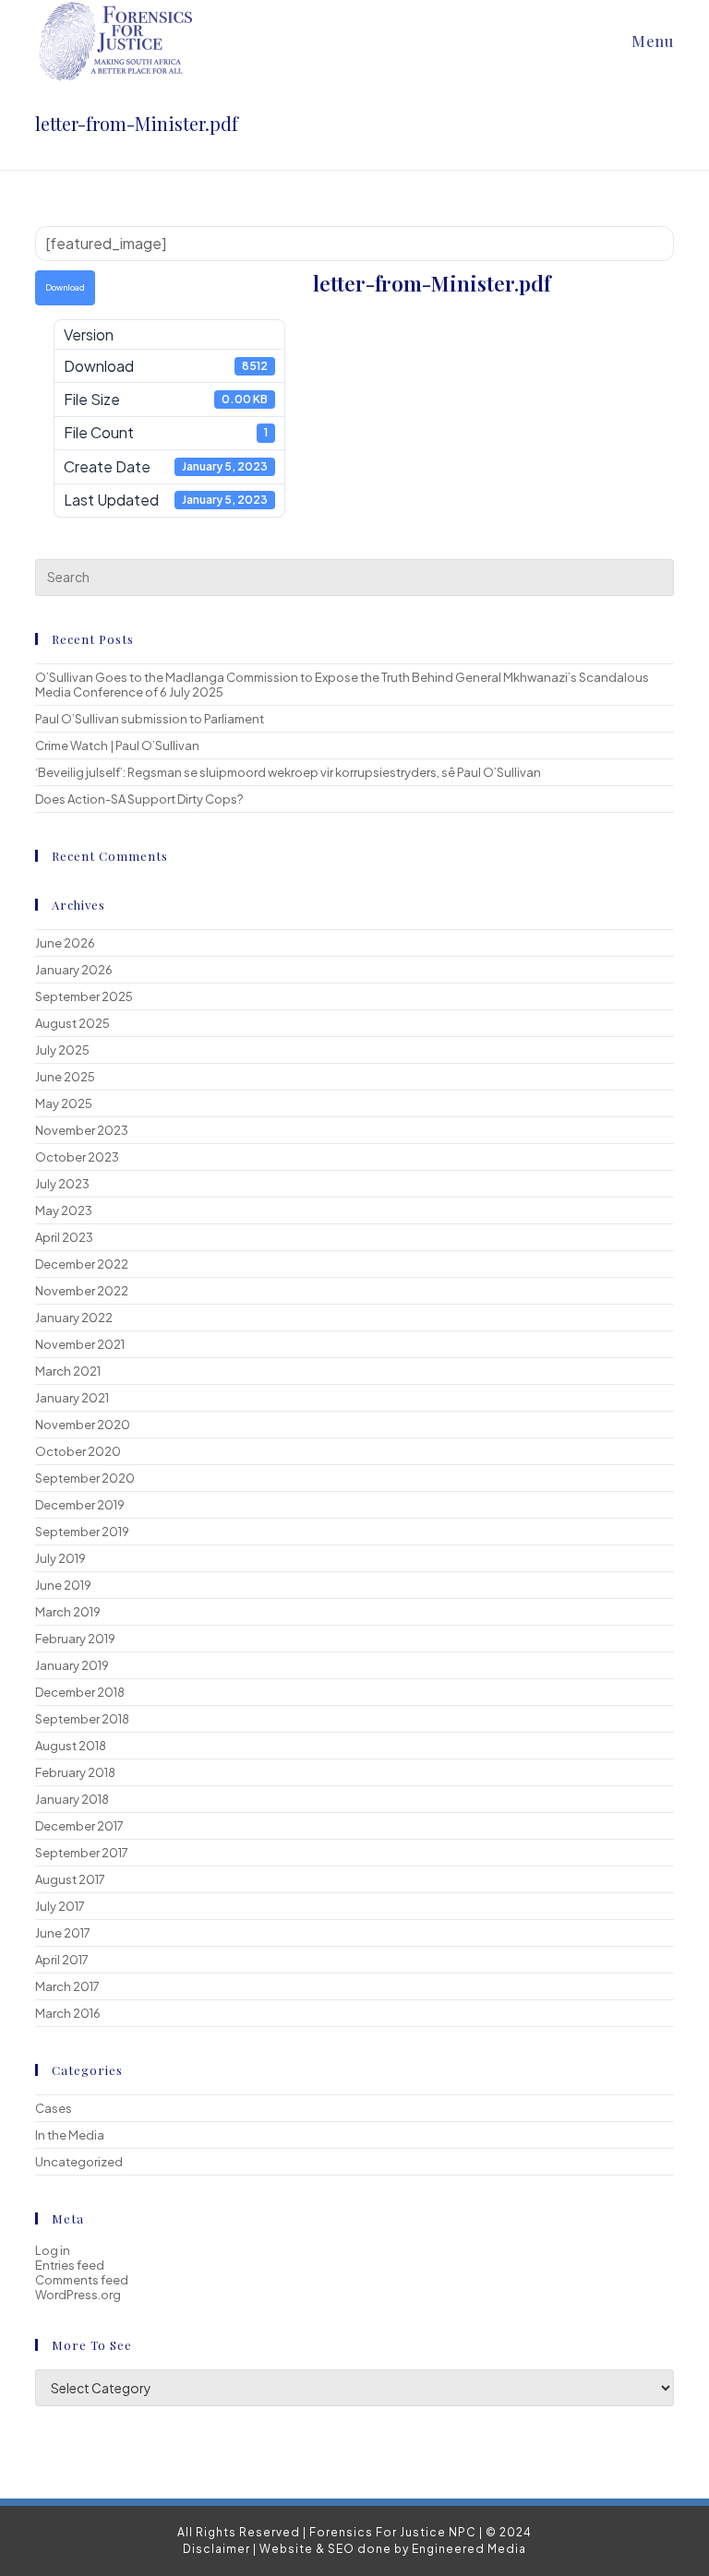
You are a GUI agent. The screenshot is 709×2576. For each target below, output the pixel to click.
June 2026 (65, 943)
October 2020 (78, 1451)
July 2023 (62, 1184)
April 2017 (62, 1960)
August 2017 (70, 1879)
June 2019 (63, 1585)
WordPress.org (78, 2295)
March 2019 (68, 1612)
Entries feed (70, 2265)
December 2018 (80, 1692)
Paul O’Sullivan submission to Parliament (150, 719)
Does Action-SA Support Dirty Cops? (139, 799)
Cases (54, 2108)
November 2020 (83, 1425)
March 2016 (68, 2013)
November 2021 (80, 1344)
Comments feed (82, 2280)
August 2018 (71, 1746)
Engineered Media (469, 2549)
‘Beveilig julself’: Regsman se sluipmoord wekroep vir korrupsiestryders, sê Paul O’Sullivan (288, 772)
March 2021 (68, 1371)
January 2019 (72, 1665)
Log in (53, 2250)
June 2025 (65, 1077)
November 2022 (82, 1291)
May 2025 (64, 1103)
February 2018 (75, 1772)
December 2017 (79, 1826)
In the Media (70, 2135)
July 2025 (62, 1050)
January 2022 (74, 1318)
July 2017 (60, 1906)
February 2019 (75, 1639)
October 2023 (77, 1157)
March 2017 (67, 1986)
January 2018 (72, 1799)
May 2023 (64, 1210)
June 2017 (63, 1933)
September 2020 (85, 1478)
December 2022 (82, 1264)
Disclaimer (216, 2549)
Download (65, 287)
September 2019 (82, 1532)
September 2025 (84, 996)
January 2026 (74, 970)
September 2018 (82, 1719)
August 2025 (72, 1023)
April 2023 (64, 1237)
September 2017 (82, 1853)
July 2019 (60, 1558)
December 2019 (80, 1505)
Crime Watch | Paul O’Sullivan (117, 745)
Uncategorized (79, 2162)
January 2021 (72, 1398)
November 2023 (82, 1130)
